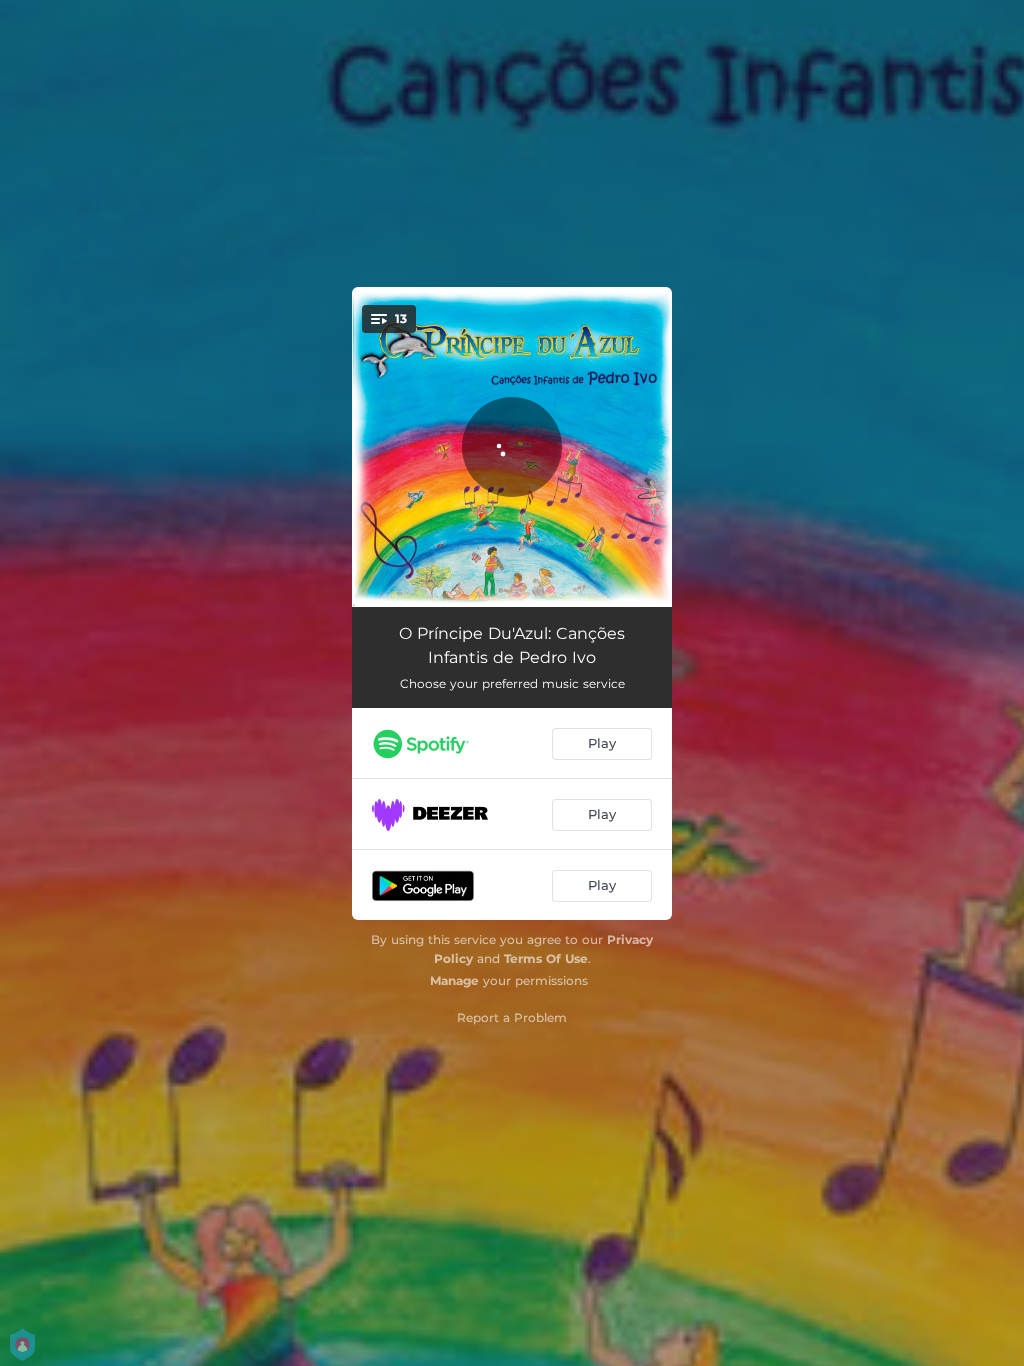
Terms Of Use (546, 958)
